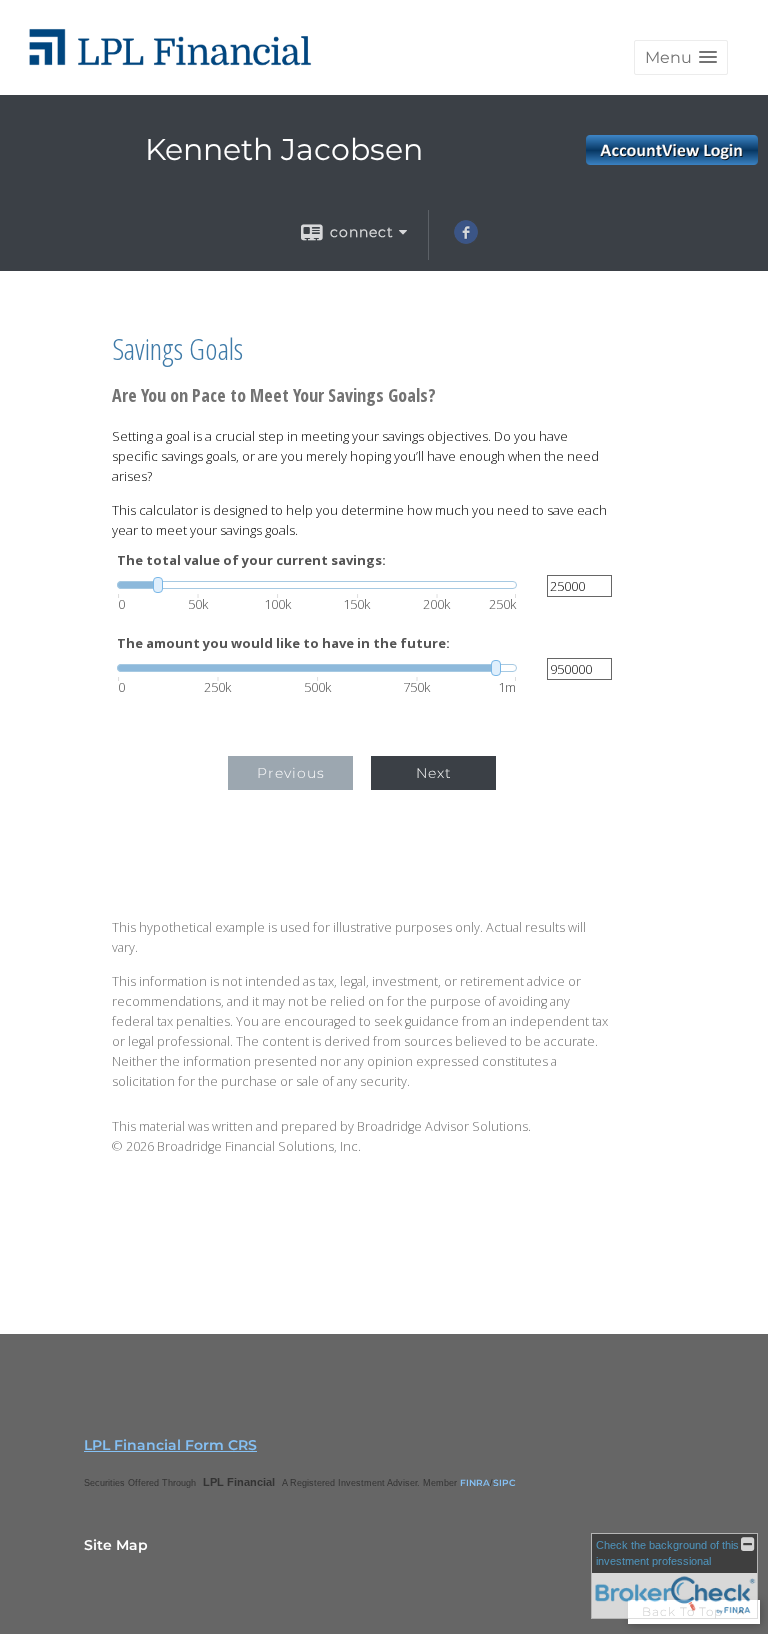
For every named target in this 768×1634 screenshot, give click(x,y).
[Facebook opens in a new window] (466, 239)
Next (434, 773)
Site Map (116, 1545)
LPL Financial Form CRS (170, 1445)
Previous (291, 773)
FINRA (475, 1482)
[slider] (317, 585)
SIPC (504, 1482)
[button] (681, 57)
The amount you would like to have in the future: (283, 643)
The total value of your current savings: (251, 560)
